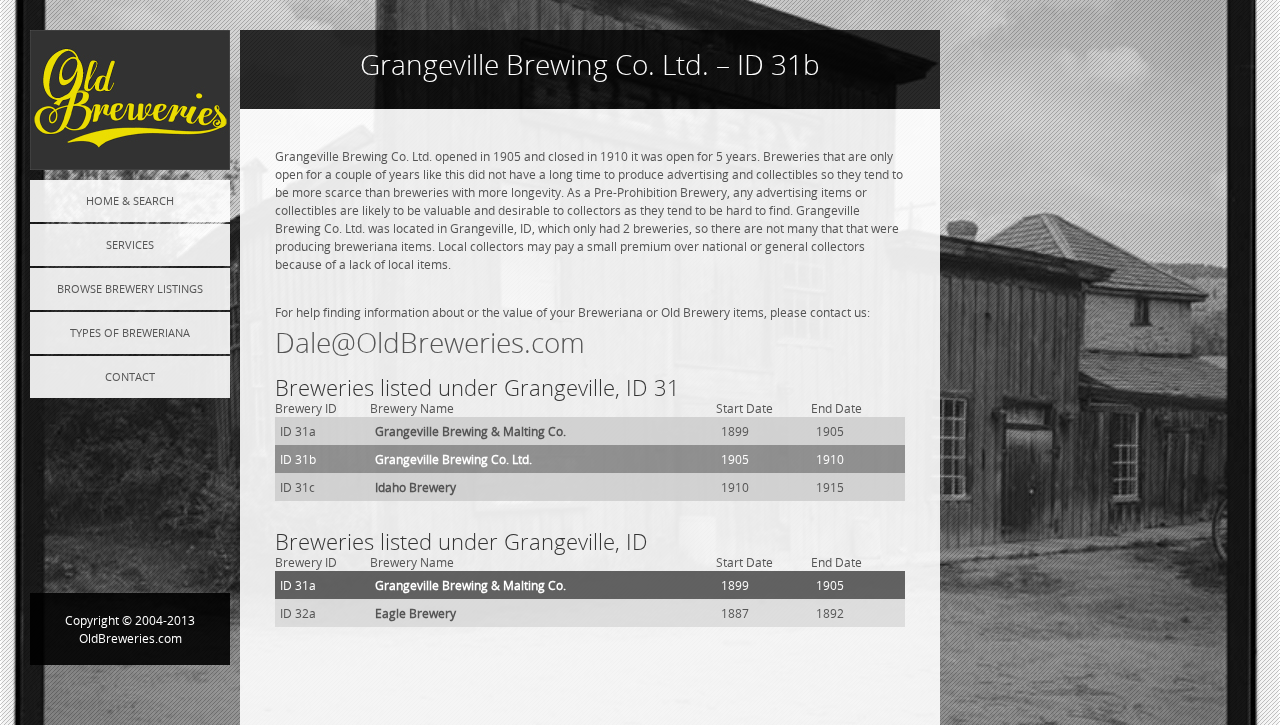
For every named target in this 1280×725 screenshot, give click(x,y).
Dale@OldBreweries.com (430, 342)
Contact (130, 376)
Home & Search (130, 200)
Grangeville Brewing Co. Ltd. (453, 459)
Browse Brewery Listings (130, 288)
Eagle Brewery (415, 613)
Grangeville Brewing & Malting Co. (470, 431)
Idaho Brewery (415, 487)
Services (130, 244)
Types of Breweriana (130, 332)
